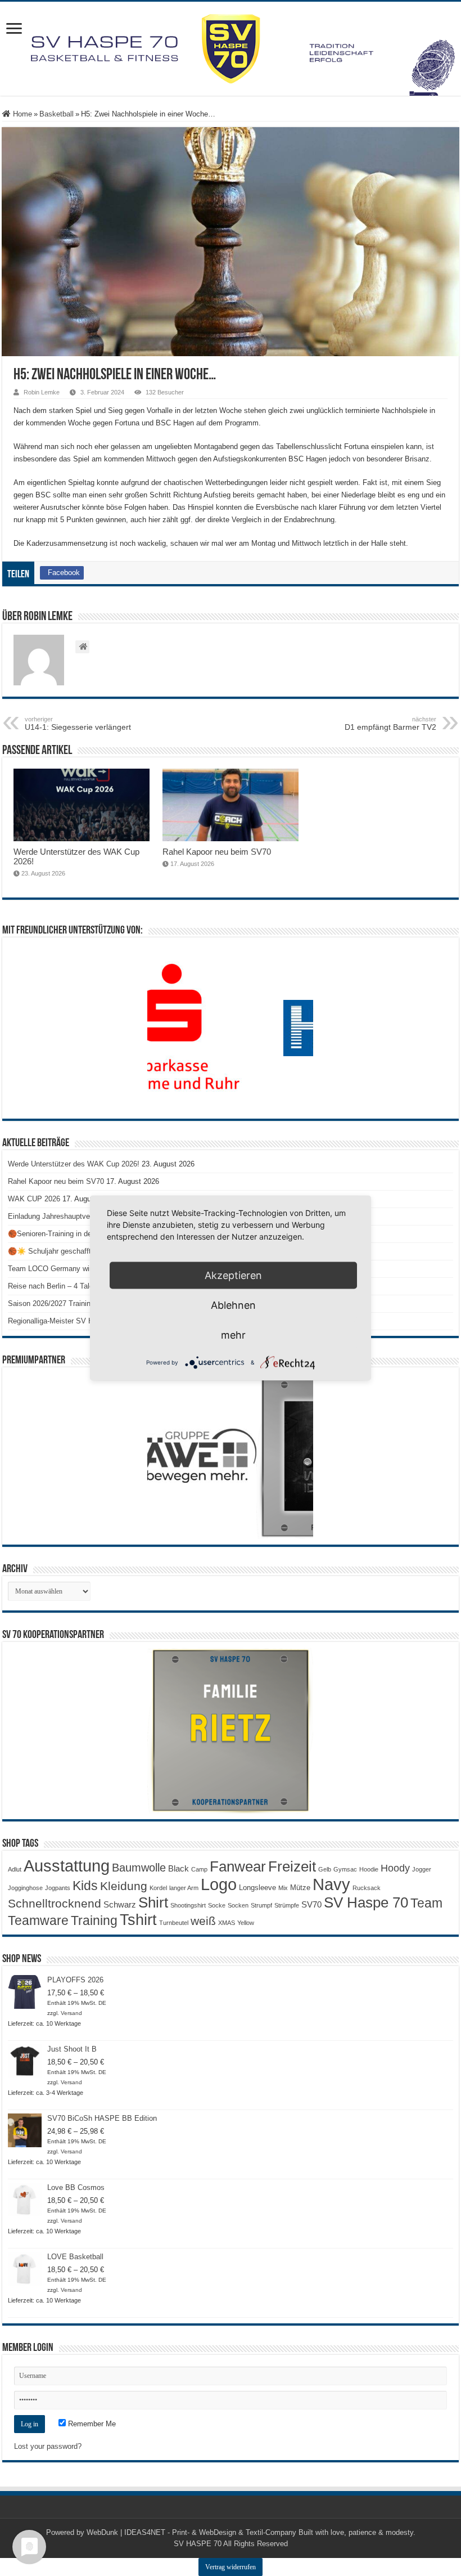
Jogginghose (25, 1888)
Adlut (15, 1869)
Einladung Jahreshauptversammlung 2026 (76, 1216)
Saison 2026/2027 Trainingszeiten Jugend (76, 1303)
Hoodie (369, 1869)
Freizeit (292, 1866)
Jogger (422, 1869)
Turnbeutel (174, 1923)
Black (178, 1868)
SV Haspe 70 (366, 1902)
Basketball (57, 114)
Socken (238, 1905)
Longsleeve (257, 1888)
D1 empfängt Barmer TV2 (390, 724)
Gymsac (345, 1869)
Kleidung (124, 1886)
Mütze (300, 1888)
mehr (233, 1335)
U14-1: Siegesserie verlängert (78, 724)
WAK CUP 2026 (34, 1199)
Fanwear (238, 1866)
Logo (219, 1884)
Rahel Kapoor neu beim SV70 (217, 852)
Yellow (246, 1923)
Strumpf (261, 1905)
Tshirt (138, 1920)
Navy (331, 1884)
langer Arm (184, 1888)
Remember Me (91, 2424)
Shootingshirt (188, 1905)
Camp (199, 1869)
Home (21, 114)
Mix (283, 1888)
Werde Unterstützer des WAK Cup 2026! (74, 1164)
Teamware (38, 1921)
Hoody (395, 1868)
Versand (71, 2013)
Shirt (153, 1902)
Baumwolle (139, 1868)
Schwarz (120, 1904)
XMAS (227, 1923)
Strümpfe (287, 1905)
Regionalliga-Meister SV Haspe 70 (64, 1321)
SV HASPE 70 (198, 2544)
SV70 (311, 1904)
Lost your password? (48, 2446)
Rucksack (367, 1888)
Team (426, 1903)
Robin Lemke (42, 392)
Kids (85, 1886)
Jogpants (58, 1888)
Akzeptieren (233, 1275)
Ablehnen (233, 1305)
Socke (217, 1905)
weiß (203, 1921)
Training (94, 1920)
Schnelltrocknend (55, 1903)
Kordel (158, 1888)
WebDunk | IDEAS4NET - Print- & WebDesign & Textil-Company (191, 2532)
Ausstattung (67, 1866)
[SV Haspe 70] (231, 49)
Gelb (325, 1869)
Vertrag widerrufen (231, 2567)
